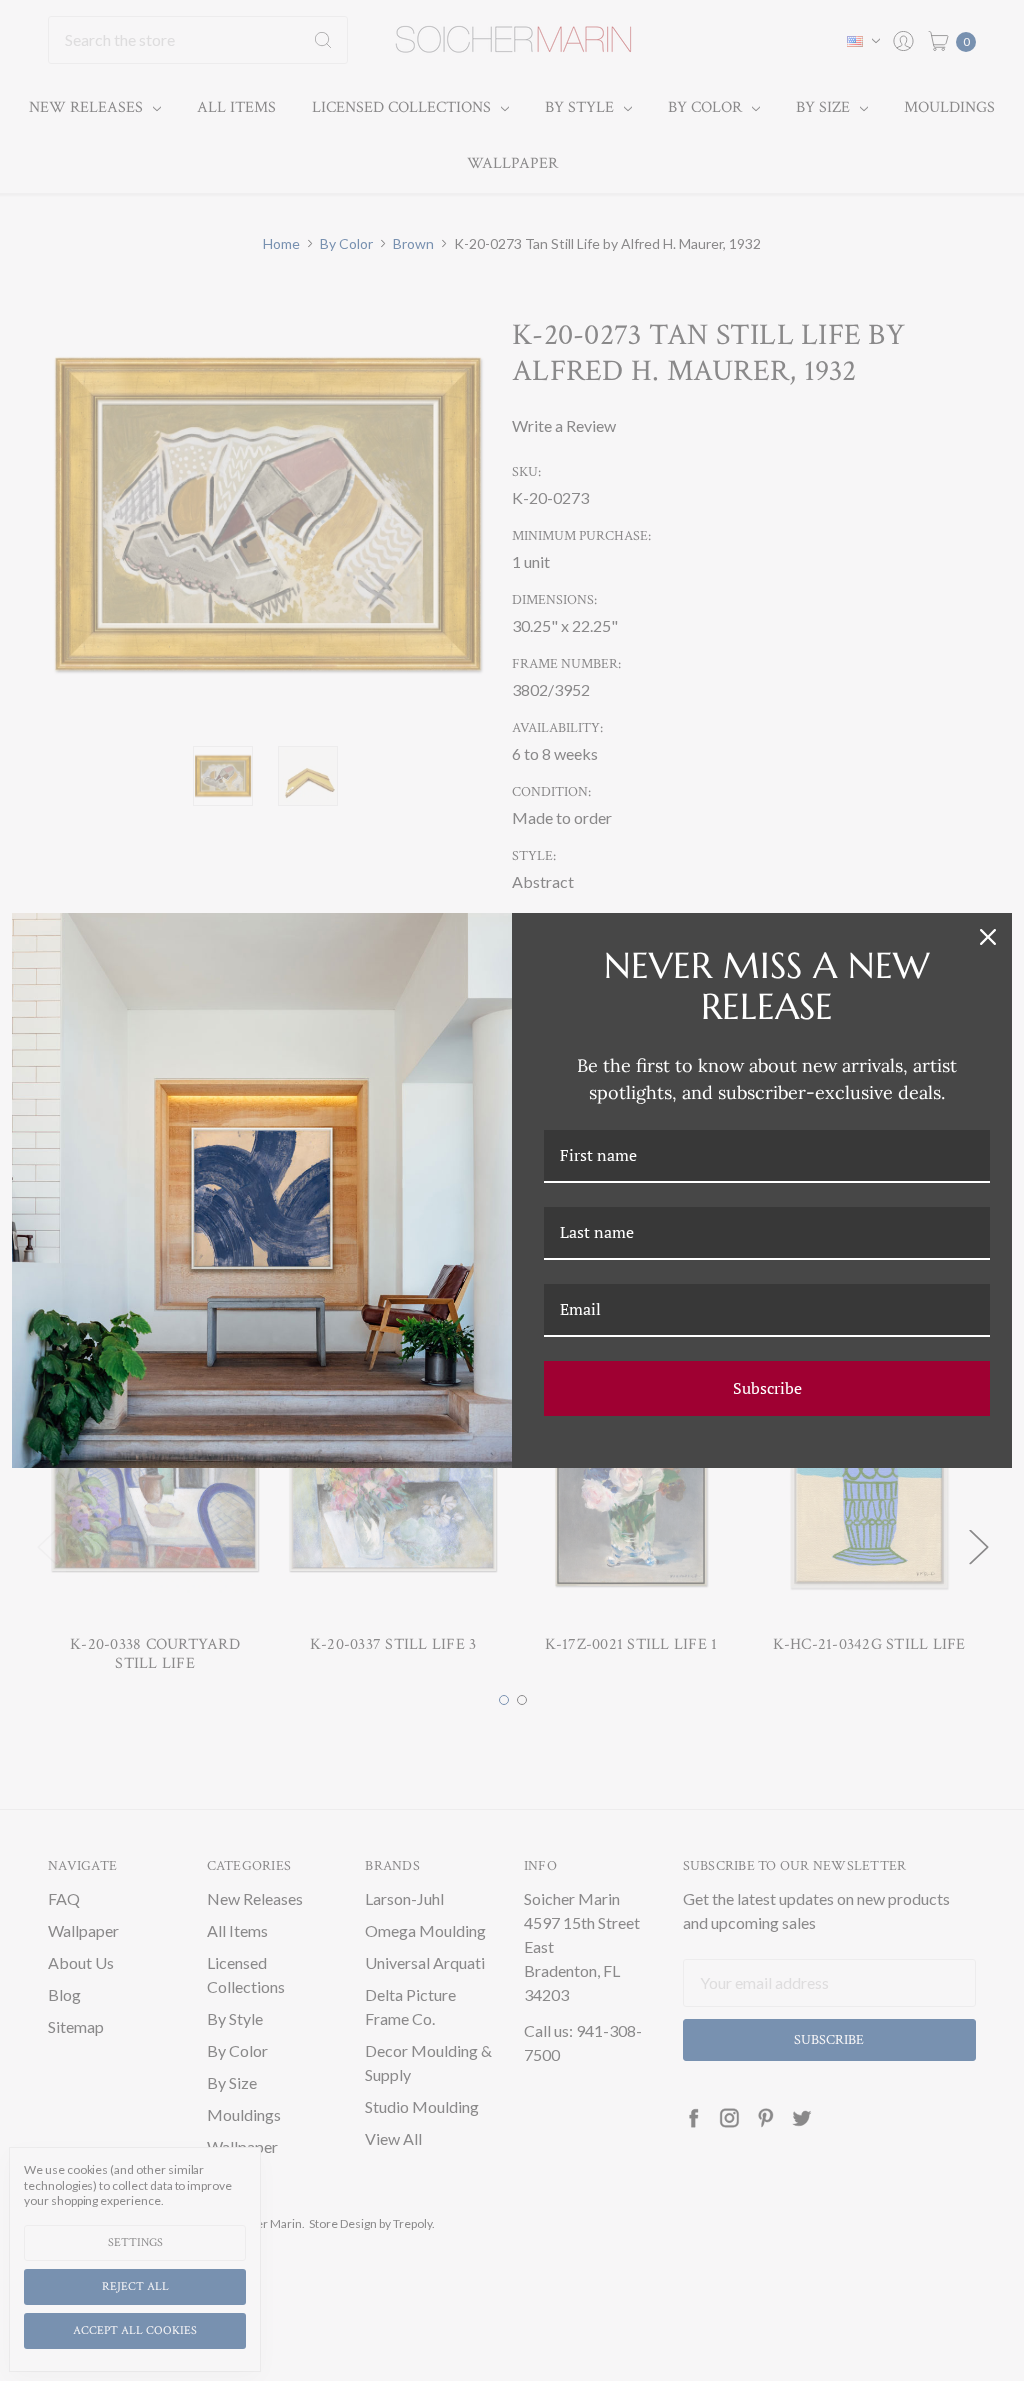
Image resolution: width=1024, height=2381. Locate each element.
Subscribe (767, 1388)
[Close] (988, 937)
